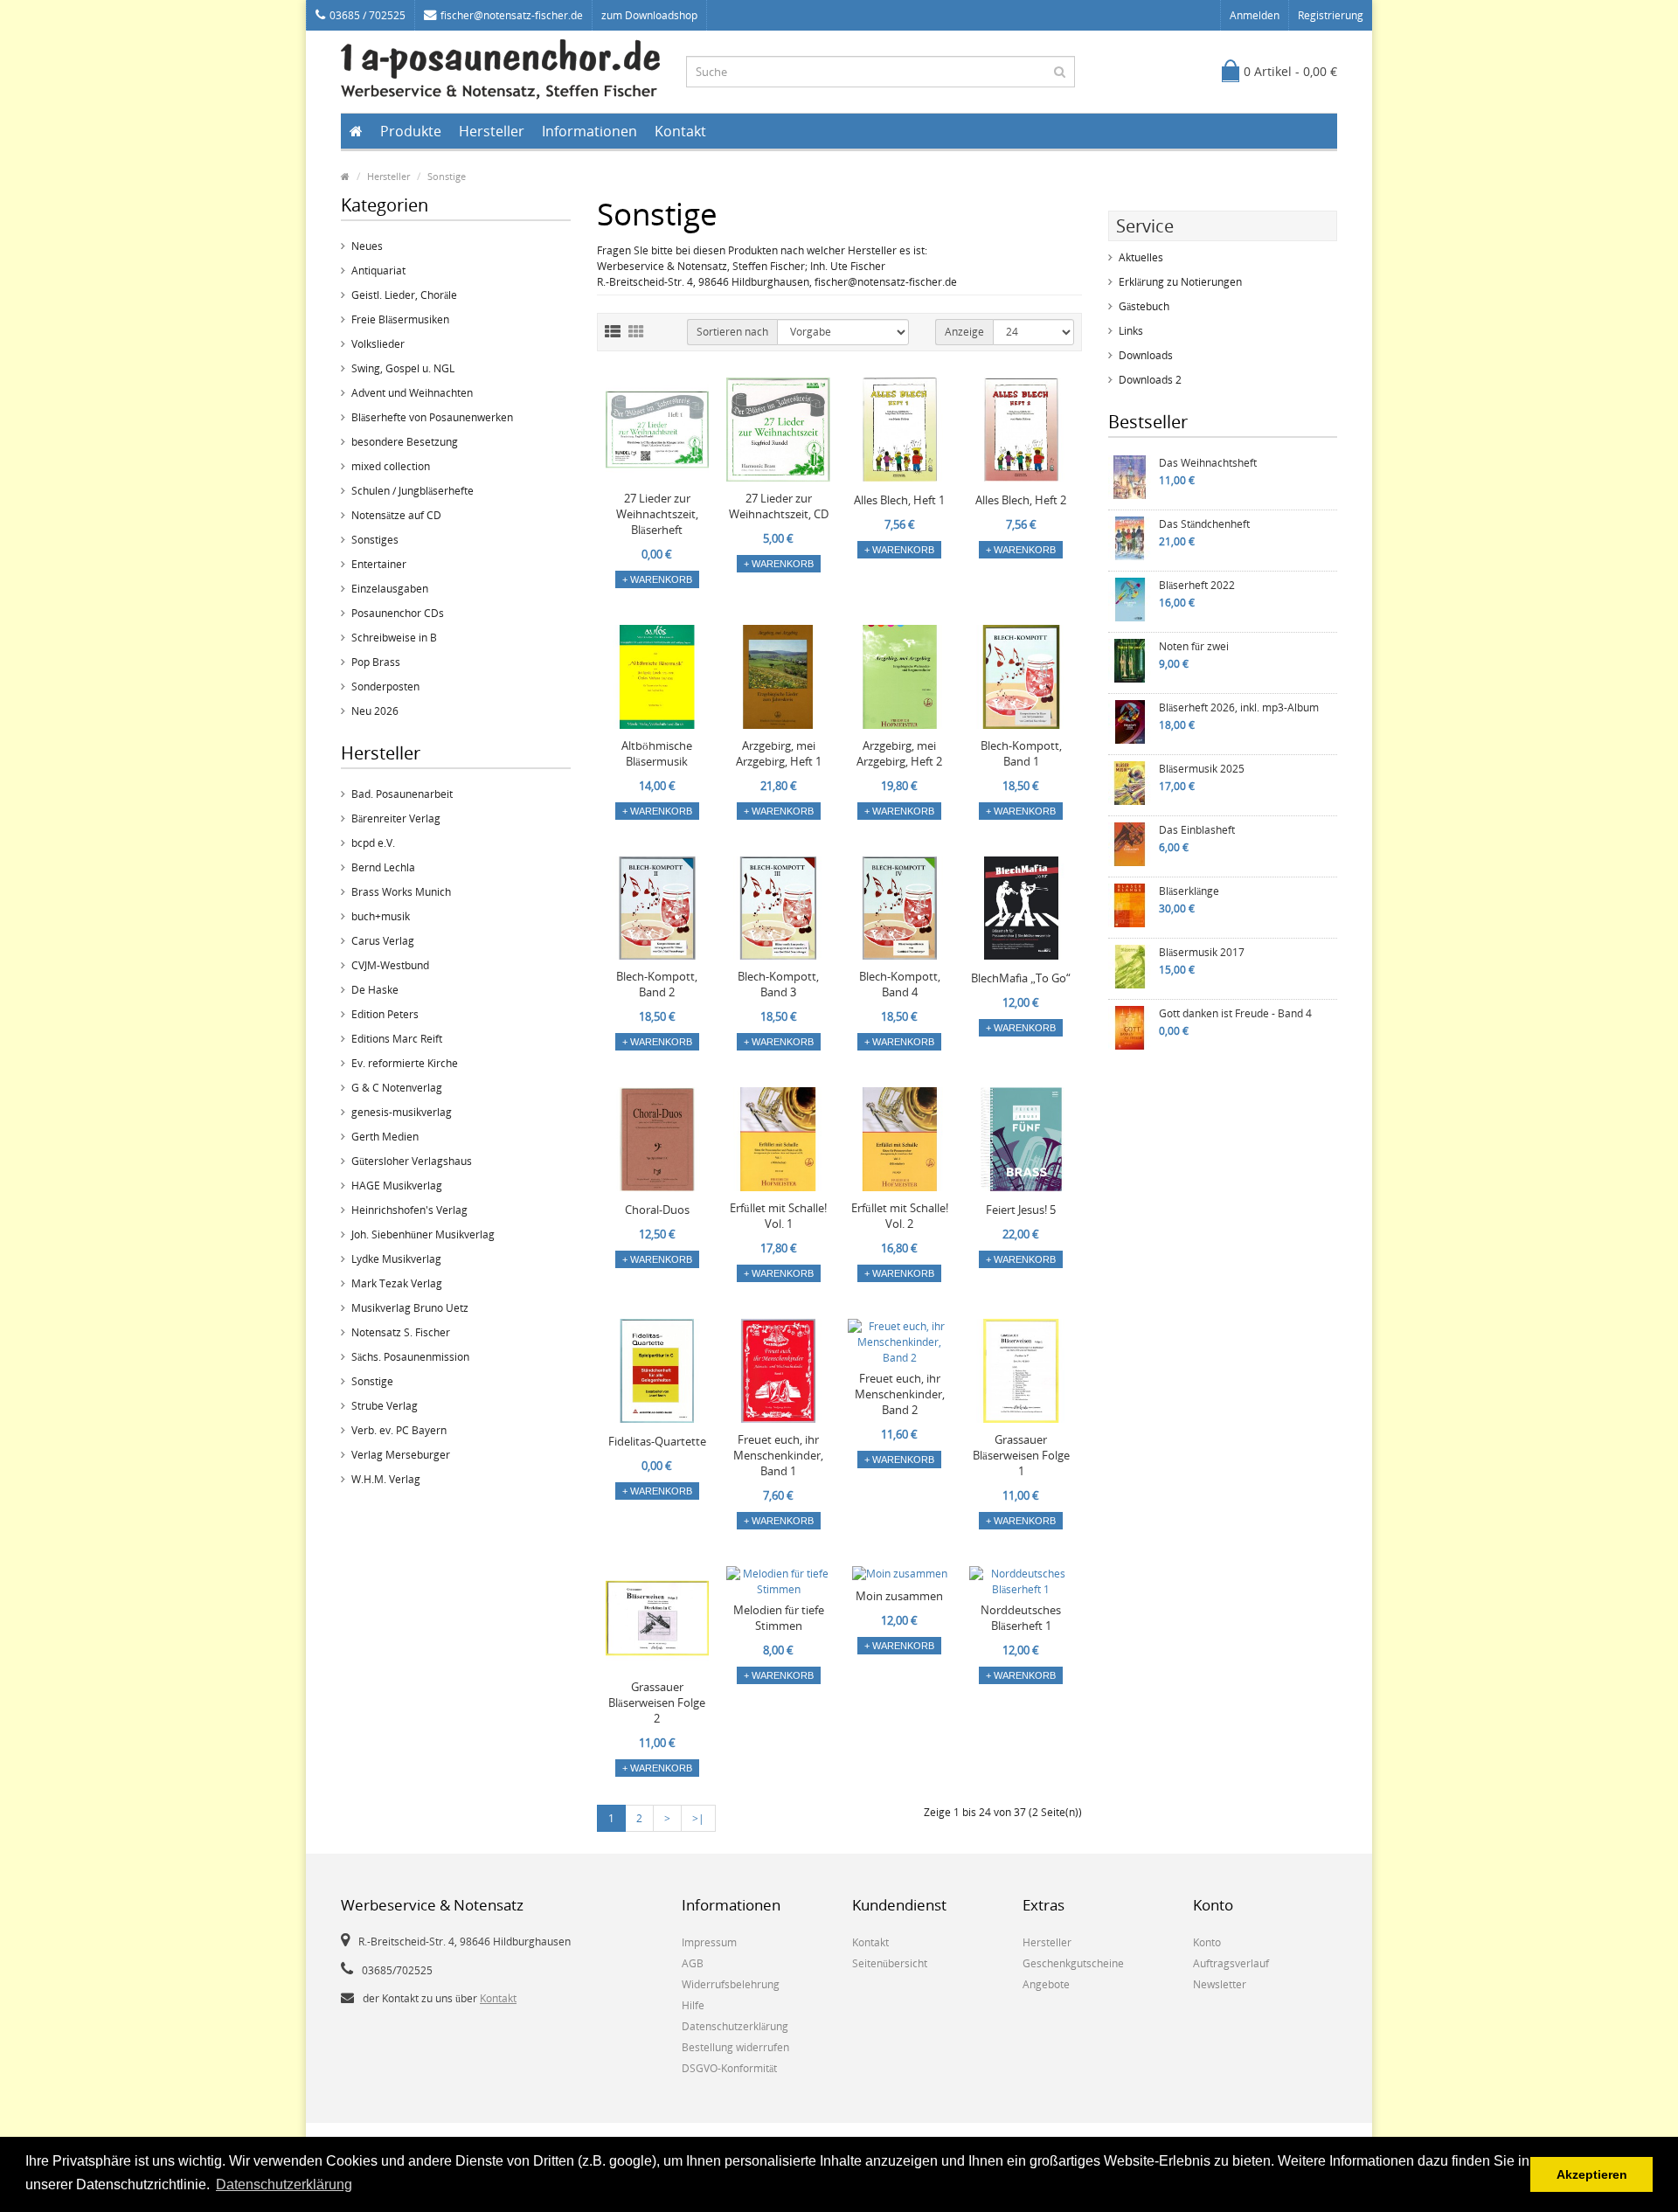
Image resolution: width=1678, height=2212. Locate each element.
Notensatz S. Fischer (401, 1332)
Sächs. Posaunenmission (410, 1357)
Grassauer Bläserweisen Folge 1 (1021, 1455)
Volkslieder (378, 344)
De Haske (375, 990)
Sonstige (447, 176)
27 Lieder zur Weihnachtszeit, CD (779, 506)
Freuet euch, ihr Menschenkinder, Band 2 (900, 1394)
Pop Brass (376, 662)
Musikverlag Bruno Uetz (410, 1308)
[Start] (356, 131)
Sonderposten (385, 686)
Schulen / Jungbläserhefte (413, 491)
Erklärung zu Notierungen (1180, 282)
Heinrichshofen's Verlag (409, 1210)
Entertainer (379, 564)
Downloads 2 (1150, 380)
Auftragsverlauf (1231, 1963)
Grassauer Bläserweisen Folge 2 (657, 1702)
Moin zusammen (899, 1596)
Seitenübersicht (890, 1963)
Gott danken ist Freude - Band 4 (1235, 1013)
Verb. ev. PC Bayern (399, 1430)
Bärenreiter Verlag (396, 818)
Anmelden (1255, 15)
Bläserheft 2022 (1197, 585)
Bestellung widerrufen (735, 2047)
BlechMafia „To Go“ (1021, 978)
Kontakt (680, 131)
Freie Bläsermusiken (400, 319)
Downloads (1146, 355)
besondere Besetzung (405, 442)
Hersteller (492, 131)
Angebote (1046, 1984)
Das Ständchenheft (1204, 524)
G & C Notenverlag (397, 1088)
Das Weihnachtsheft (1208, 463)
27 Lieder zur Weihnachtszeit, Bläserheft (657, 514)
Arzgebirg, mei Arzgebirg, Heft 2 (899, 753)
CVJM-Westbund (390, 965)
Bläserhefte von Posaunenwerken (432, 417)
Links (1131, 331)
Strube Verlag (385, 1406)
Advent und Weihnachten (412, 393)
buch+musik (381, 916)
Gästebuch (1144, 306)
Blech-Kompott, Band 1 (1021, 753)
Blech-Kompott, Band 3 (778, 984)
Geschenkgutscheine (1073, 1963)
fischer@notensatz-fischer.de (512, 15)
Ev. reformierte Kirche (405, 1063)
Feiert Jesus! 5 (1021, 1210)
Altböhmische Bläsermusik (657, 753)
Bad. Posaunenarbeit (402, 794)
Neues (367, 246)
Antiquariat (378, 270)
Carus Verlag (383, 941)
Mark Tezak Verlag (397, 1283)
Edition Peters (385, 1014)
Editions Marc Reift (397, 1039)
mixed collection (391, 466)
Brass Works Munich (401, 892)
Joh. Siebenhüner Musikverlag (423, 1234)
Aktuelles (1141, 257)
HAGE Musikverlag (397, 1186)
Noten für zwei (1194, 646)
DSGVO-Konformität (729, 2068)
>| (698, 1818)
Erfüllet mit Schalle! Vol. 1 (778, 1216)
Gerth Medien (385, 1137)
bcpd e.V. (373, 843)
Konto (1207, 1942)
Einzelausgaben (390, 589)
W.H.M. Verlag (386, 1479)
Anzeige (964, 332)
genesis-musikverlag (402, 1112)
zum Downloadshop (649, 15)
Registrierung (1331, 15)
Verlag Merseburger (401, 1455)
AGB (693, 1963)
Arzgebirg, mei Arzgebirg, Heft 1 (779, 753)
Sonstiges (375, 540)
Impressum (709, 1942)
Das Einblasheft (1197, 830)
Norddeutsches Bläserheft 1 (1021, 1618)
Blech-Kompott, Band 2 (657, 984)
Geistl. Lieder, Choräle (404, 295)
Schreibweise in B (394, 638)
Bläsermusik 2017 (1202, 952)
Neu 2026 (375, 711)
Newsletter (1220, 1984)
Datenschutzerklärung (735, 2026)
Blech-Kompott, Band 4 (900, 984)
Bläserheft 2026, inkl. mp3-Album (1239, 707)
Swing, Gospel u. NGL (403, 368)
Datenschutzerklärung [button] (284, 2184)
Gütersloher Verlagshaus (412, 1161)
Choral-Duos (657, 1210)
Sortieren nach (732, 332)
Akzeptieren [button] (1592, 2174)
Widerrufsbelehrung (731, 1984)
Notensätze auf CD (396, 515)
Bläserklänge (1189, 891)
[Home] (345, 176)
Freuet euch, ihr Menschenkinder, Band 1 (778, 1455)
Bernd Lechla (383, 867)
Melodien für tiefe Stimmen (779, 1618)
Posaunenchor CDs (398, 613)
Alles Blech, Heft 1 (899, 500)
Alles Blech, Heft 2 (1021, 500)
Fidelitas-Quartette (657, 1441)
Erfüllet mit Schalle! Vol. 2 (900, 1216)
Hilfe (693, 2005)
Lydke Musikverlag (396, 1259)
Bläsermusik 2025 (1202, 769)
